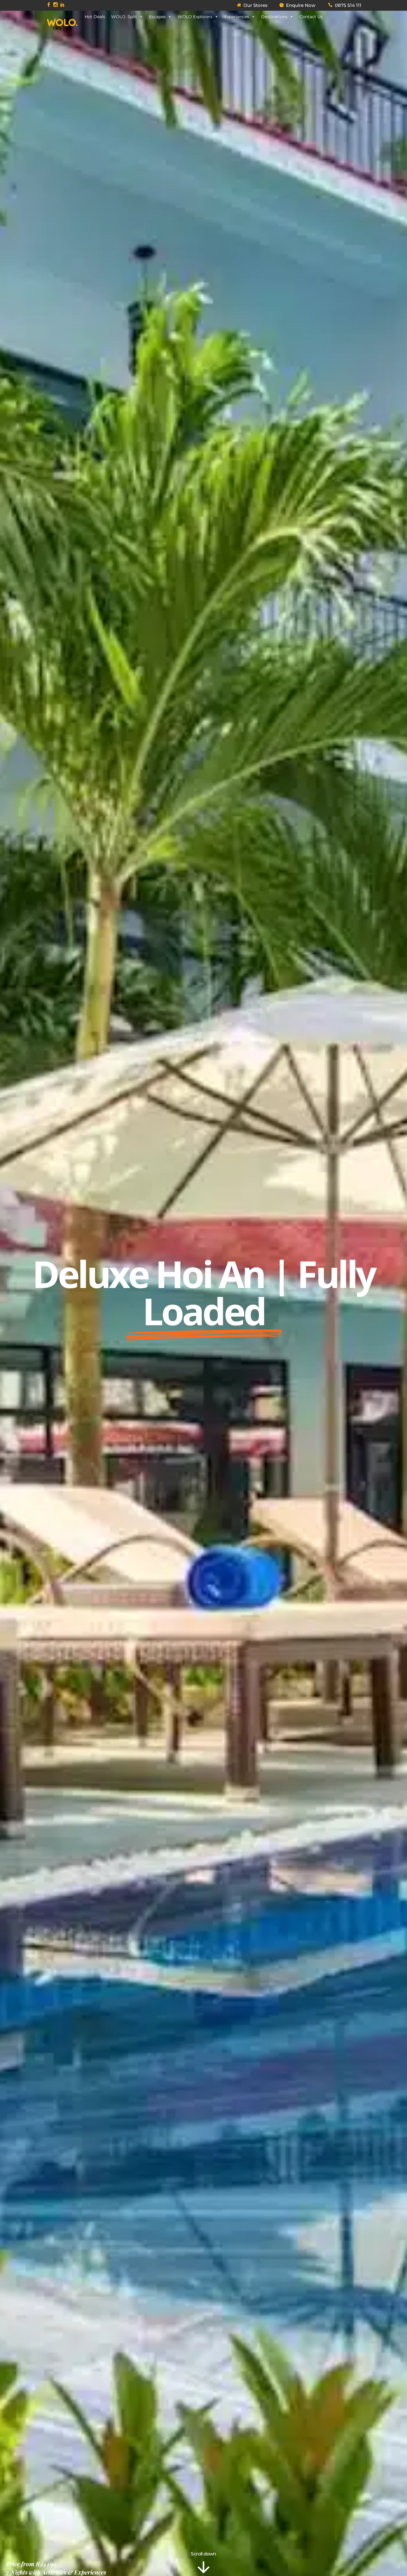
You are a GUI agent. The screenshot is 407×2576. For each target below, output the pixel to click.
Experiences (237, 17)
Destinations (274, 17)
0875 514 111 (348, 5)
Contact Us (311, 17)
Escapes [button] (157, 17)
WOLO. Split (124, 17)
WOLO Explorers (195, 17)
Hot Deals (95, 17)
